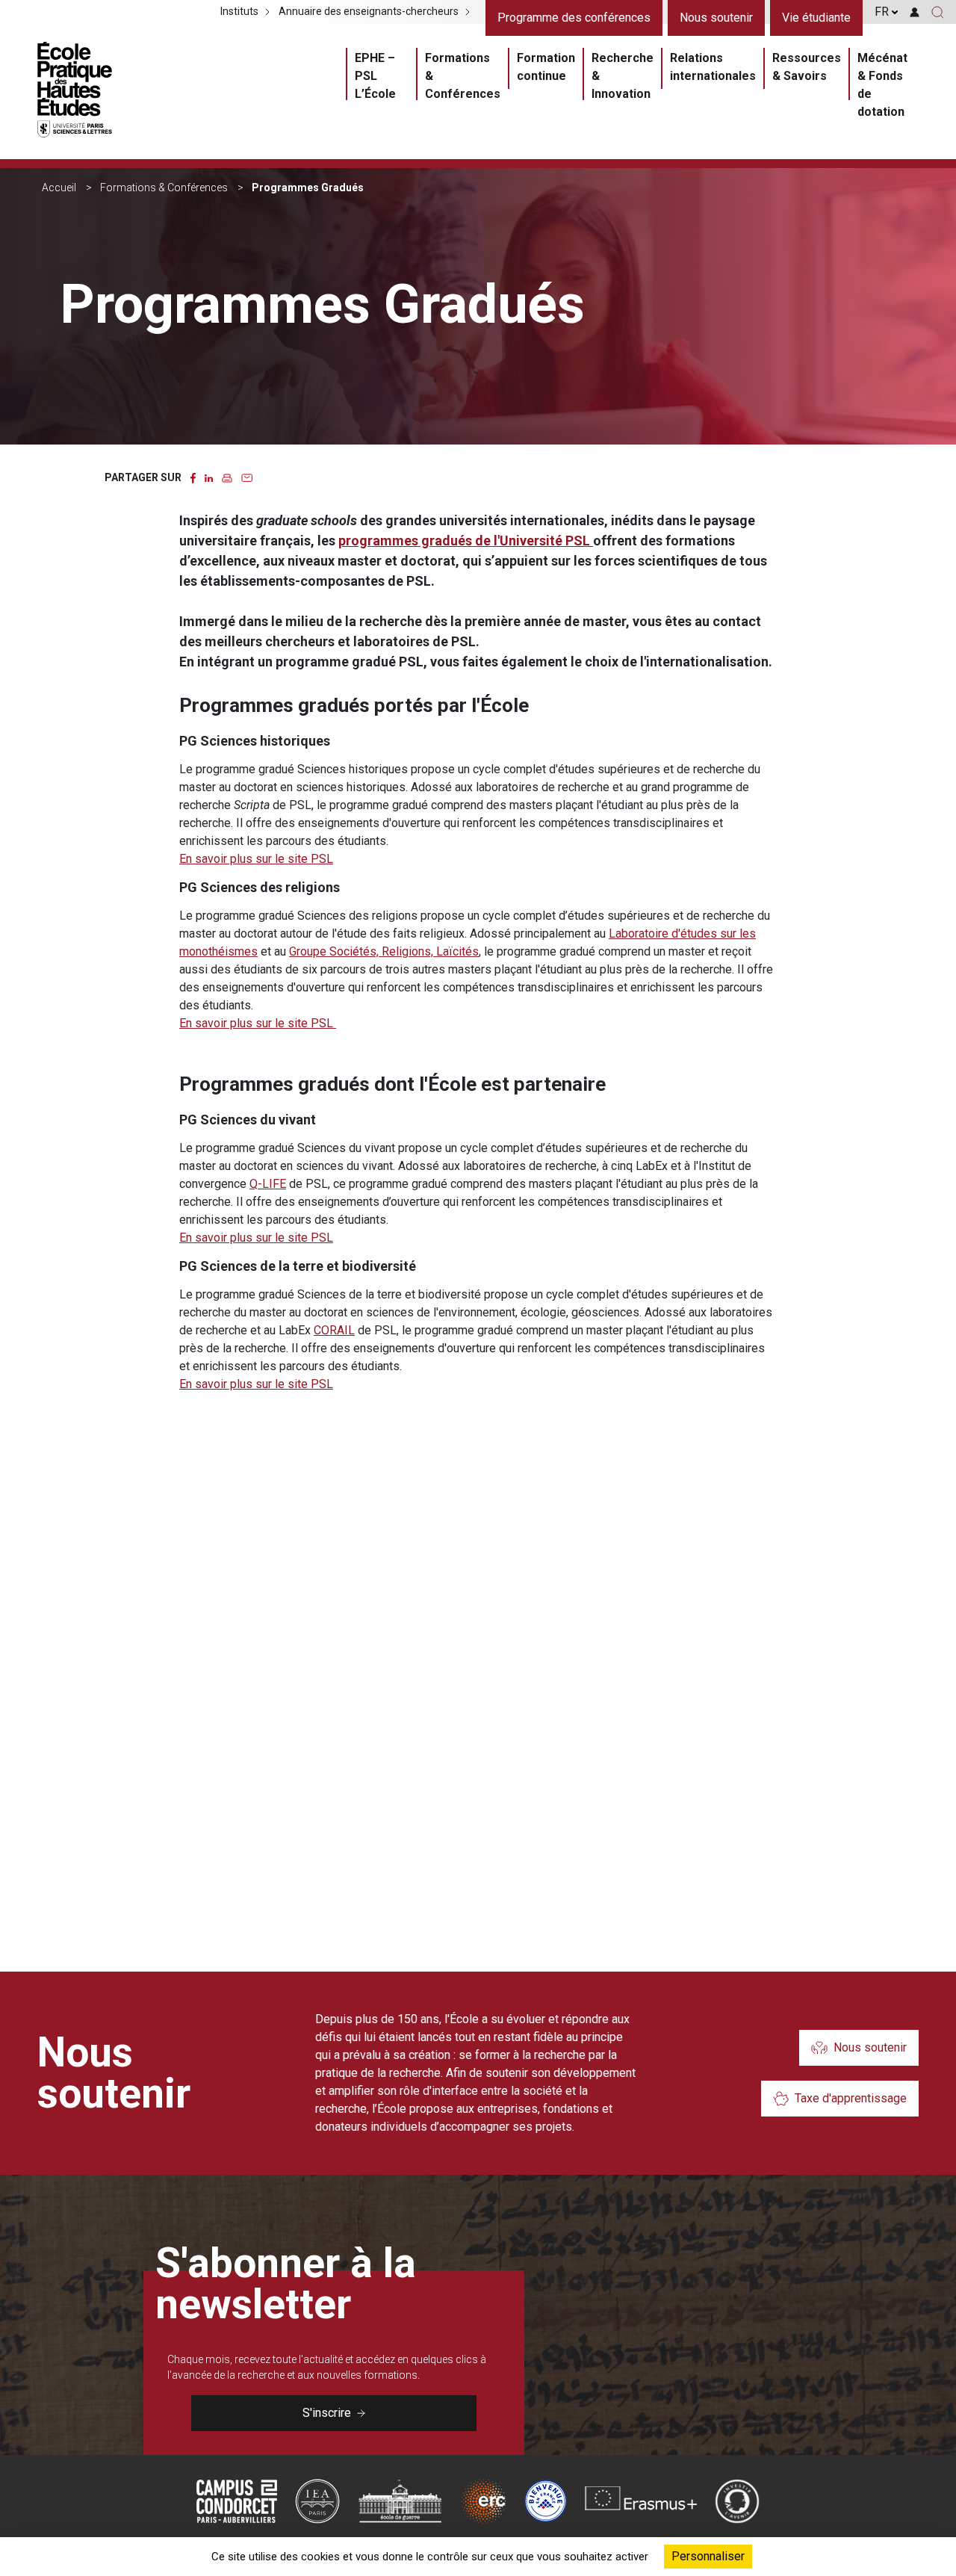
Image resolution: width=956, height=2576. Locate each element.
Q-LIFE (268, 1184)
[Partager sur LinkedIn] (209, 477)
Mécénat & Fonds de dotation (882, 85)
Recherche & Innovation (623, 76)
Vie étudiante (816, 18)
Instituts (239, 12)
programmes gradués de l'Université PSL (466, 541)
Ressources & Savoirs (807, 67)
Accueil (59, 188)
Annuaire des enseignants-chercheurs (369, 12)
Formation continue (546, 67)
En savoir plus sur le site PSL (256, 859)
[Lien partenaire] (237, 2501)
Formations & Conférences (463, 76)
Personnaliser (708, 2556)
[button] (938, 12)
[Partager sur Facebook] (193, 477)
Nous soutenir (716, 18)
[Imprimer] (227, 477)
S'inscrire (327, 2413)
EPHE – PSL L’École (375, 76)
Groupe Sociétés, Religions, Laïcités (384, 951)
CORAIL (334, 1330)
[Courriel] (247, 477)
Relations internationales (713, 67)
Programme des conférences (574, 18)
